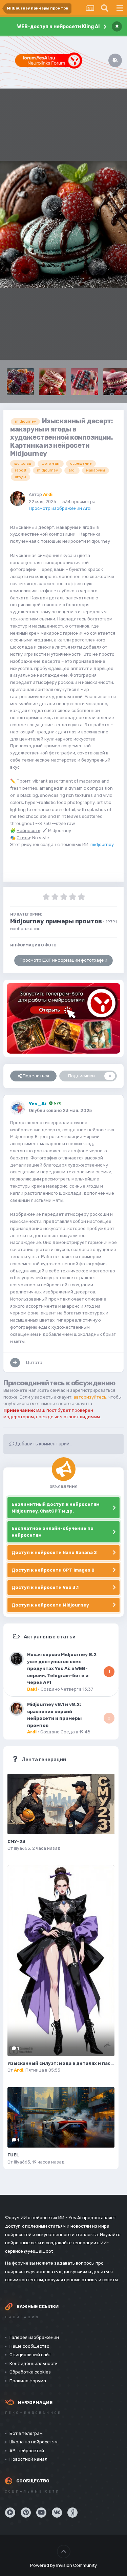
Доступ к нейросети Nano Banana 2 (54, 1552)
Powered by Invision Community (63, 2565)
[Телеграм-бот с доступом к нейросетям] (63, 1018)
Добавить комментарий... (43, 1444)
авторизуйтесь (90, 1397)
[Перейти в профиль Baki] (17, 1659)
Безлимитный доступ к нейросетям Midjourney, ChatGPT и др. (56, 1508)
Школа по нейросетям (34, 2442)
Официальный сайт (30, 2355)
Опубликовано (60, 1110)
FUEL (13, 2155)
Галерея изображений (34, 2337)
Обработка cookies (30, 2372)
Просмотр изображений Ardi (60, 508)
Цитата (34, 1362)
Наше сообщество (29, 2346)
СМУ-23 (16, 1841)
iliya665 (22, 1848)
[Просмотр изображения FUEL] (61, 2117)
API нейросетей (27, 2451)
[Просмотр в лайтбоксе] (63, 224)
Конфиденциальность (34, 2363)
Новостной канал (28, 2459)
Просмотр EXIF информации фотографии (63, 960)
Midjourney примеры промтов (56, 921)
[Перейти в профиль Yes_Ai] (18, 1108)
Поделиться (35, 1076)
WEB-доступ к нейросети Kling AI (58, 27)
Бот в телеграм (26, 2433)
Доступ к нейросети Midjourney (50, 1605)
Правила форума (28, 2381)
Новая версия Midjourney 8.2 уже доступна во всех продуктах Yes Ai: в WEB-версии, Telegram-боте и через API (62, 1668)
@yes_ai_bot (38, 2251)
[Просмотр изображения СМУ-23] (61, 1804)
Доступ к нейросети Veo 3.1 (45, 1587)
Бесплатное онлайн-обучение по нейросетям (52, 1532)
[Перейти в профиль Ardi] (18, 499)
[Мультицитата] (15, 1363)
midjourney (102, 844)
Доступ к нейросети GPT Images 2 (53, 1570)
